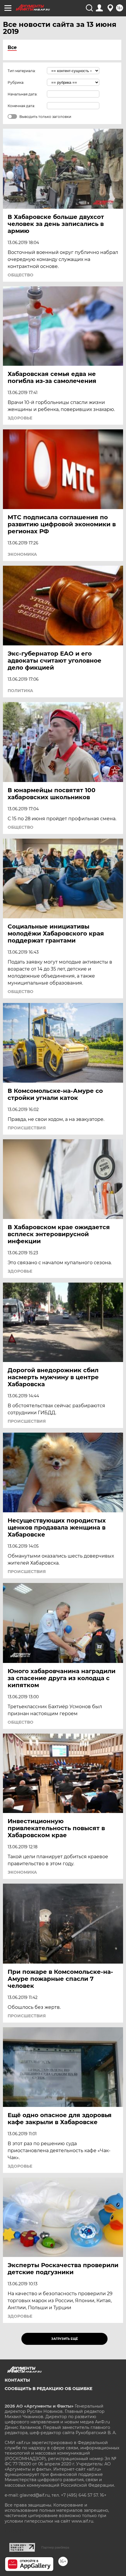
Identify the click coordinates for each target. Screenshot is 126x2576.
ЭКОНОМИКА (22, 554)
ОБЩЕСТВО (21, 275)
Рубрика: (16, 82)
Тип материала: (22, 71)
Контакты (17, 2380)
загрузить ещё (65, 2339)
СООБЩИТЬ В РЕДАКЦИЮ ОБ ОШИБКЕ (48, 2389)
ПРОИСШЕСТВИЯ (27, 1128)
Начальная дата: (23, 94)
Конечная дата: (21, 106)
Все (12, 47)
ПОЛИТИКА (20, 691)
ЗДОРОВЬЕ (20, 418)
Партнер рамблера (55, 2547)
